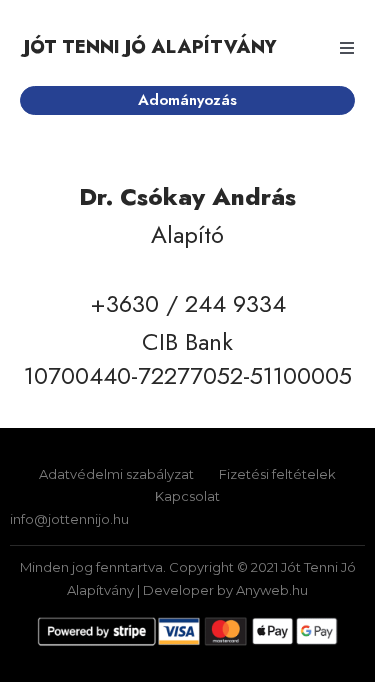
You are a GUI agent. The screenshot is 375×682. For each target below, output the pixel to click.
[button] (347, 48)
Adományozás (187, 100)
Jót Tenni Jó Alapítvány (150, 47)
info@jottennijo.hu (69, 519)
